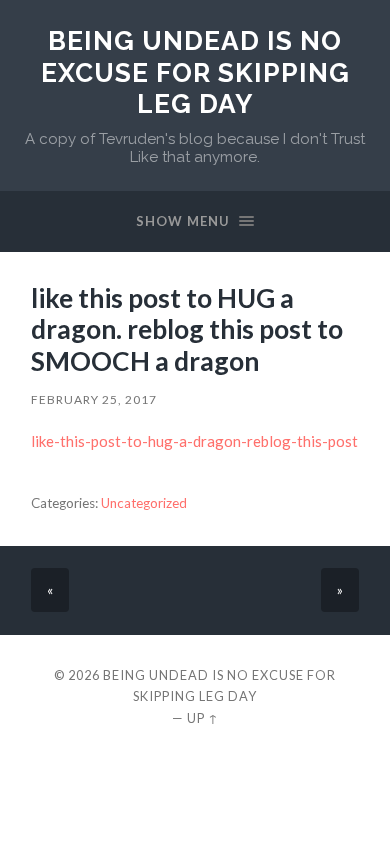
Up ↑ (203, 718)
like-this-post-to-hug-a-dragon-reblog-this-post (194, 441)
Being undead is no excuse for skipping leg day (195, 72)
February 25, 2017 (94, 399)
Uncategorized (144, 503)
